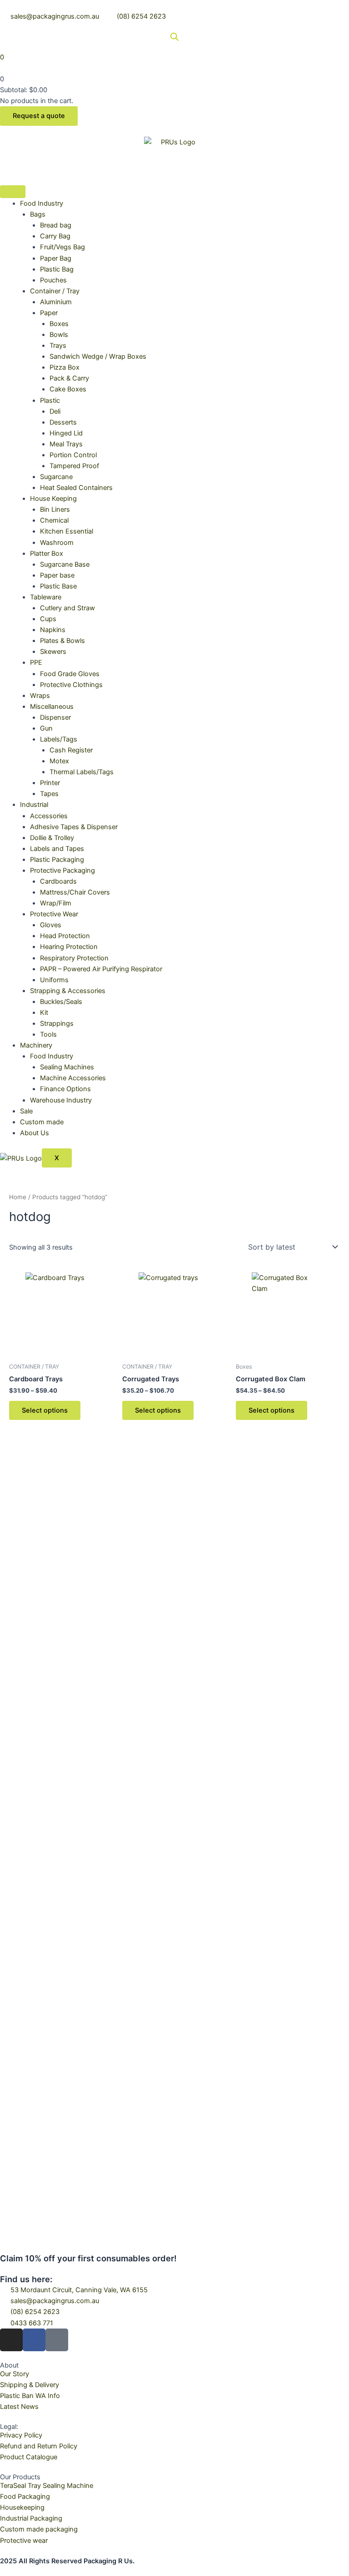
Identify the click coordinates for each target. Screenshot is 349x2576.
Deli (55, 411)
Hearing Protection (69, 947)
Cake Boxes (68, 389)
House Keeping (53, 499)
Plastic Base (58, 586)
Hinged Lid (66, 433)
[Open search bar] (174, 37)
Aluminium (56, 302)
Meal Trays (66, 444)
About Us (35, 1133)
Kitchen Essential (67, 531)
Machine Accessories (73, 1078)
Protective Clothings (71, 685)
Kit (44, 1013)
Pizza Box (65, 367)
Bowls (59, 335)
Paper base (57, 575)
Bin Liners (55, 509)
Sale (26, 1111)
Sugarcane (56, 477)
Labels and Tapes (57, 849)
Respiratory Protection (74, 958)
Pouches (53, 280)
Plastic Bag (57, 269)
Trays (58, 346)
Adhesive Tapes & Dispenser (74, 827)
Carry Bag (55, 236)
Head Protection (65, 936)
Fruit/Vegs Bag (62, 247)
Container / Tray (55, 291)
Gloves (51, 925)
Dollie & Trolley (52, 838)
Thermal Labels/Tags (82, 772)
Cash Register (71, 750)
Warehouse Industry (61, 1100)
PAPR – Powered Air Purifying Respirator (101, 969)
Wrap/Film (56, 903)
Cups (48, 619)
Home (18, 1197)
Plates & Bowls (62, 641)
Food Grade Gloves (70, 674)
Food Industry (42, 203)
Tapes (49, 794)
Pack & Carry (69, 378)
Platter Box (47, 554)
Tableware (46, 597)
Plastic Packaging (57, 860)
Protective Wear (54, 914)
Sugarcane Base (65, 564)
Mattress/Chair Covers (75, 892)
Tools (48, 1034)
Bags (38, 214)
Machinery (36, 1045)
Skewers (53, 652)
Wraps (40, 696)
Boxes (59, 324)
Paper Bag (56, 258)
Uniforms (54, 980)
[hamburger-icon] (13, 192)
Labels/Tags (59, 739)
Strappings (57, 1023)
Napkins (53, 630)
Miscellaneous (52, 707)
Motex (59, 761)
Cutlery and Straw (67, 608)
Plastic (50, 400)
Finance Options (65, 1089)
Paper (49, 313)
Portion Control (73, 455)
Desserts (63, 422)
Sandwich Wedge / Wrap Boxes (98, 356)
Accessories (49, 816)
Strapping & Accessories (68, 991)
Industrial (34, 805)
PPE (36, 663)
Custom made (42, 1122)
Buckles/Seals (61, 1002)
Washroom (57, 543)
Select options (45, 1410)
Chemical (54, 520)
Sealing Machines (67, 1067)
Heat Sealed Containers (76, 488)
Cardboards (58, 881)
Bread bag (56, 225)
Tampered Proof (74, 466)
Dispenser (55, 717)
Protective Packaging (62, 870)
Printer (50, 783)
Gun (46, 728)
